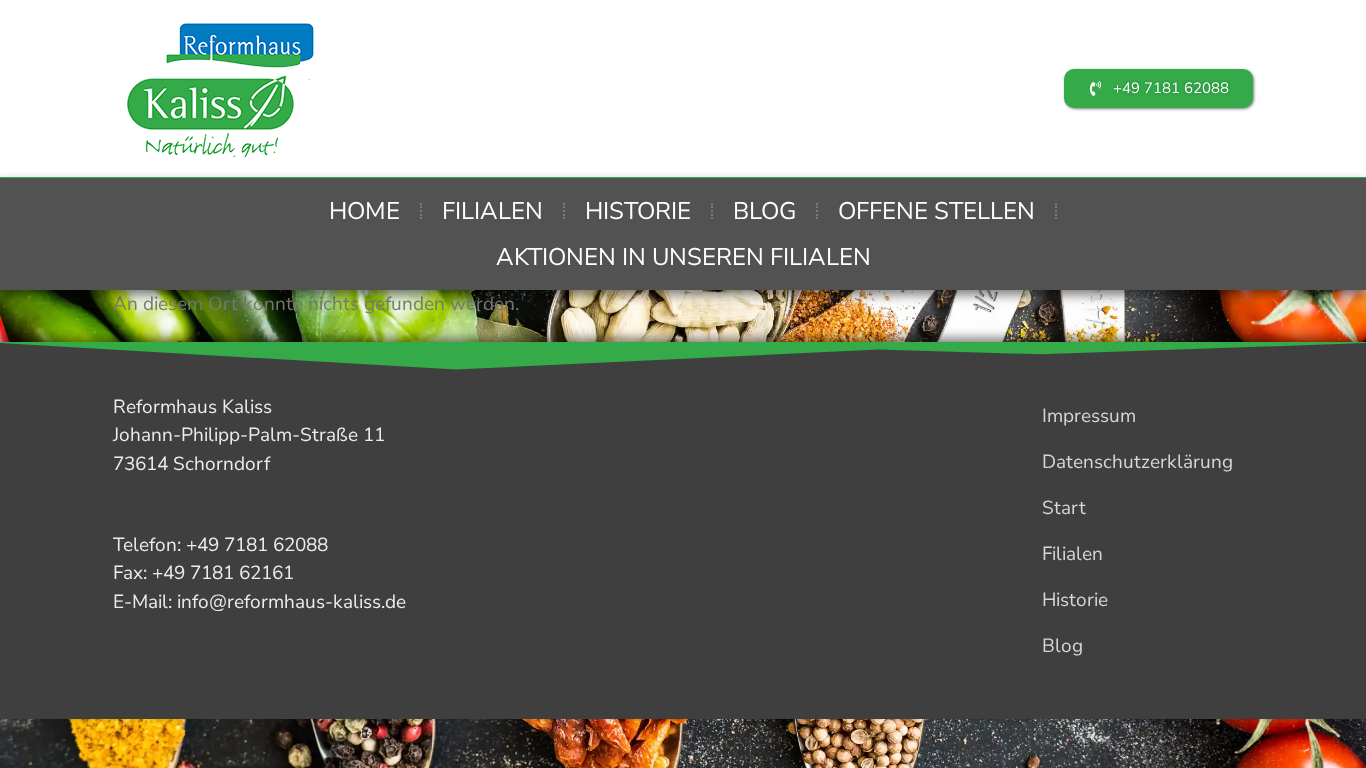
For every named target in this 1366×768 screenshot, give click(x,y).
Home (364, 211)
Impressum (1089, 416)
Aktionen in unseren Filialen (683, 257)
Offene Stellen (936, 211)
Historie (638, 211)
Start (1064, 508)
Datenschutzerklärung (1137, 462)
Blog (764, 211)
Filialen (492, 211)
